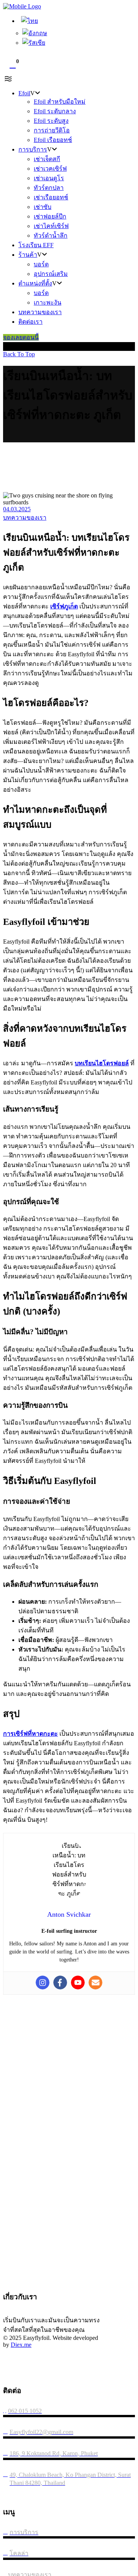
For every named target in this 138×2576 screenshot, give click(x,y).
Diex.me (21, 2345)
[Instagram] (43, 1983)
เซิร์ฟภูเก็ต (64, 606)
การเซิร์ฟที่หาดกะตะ (30, 1734)
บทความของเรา (25, 518)
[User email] (95, 1983)
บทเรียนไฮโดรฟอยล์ (102, 1063)
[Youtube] (78, 1983)
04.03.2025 (17, 509)
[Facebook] (60, 1983)
